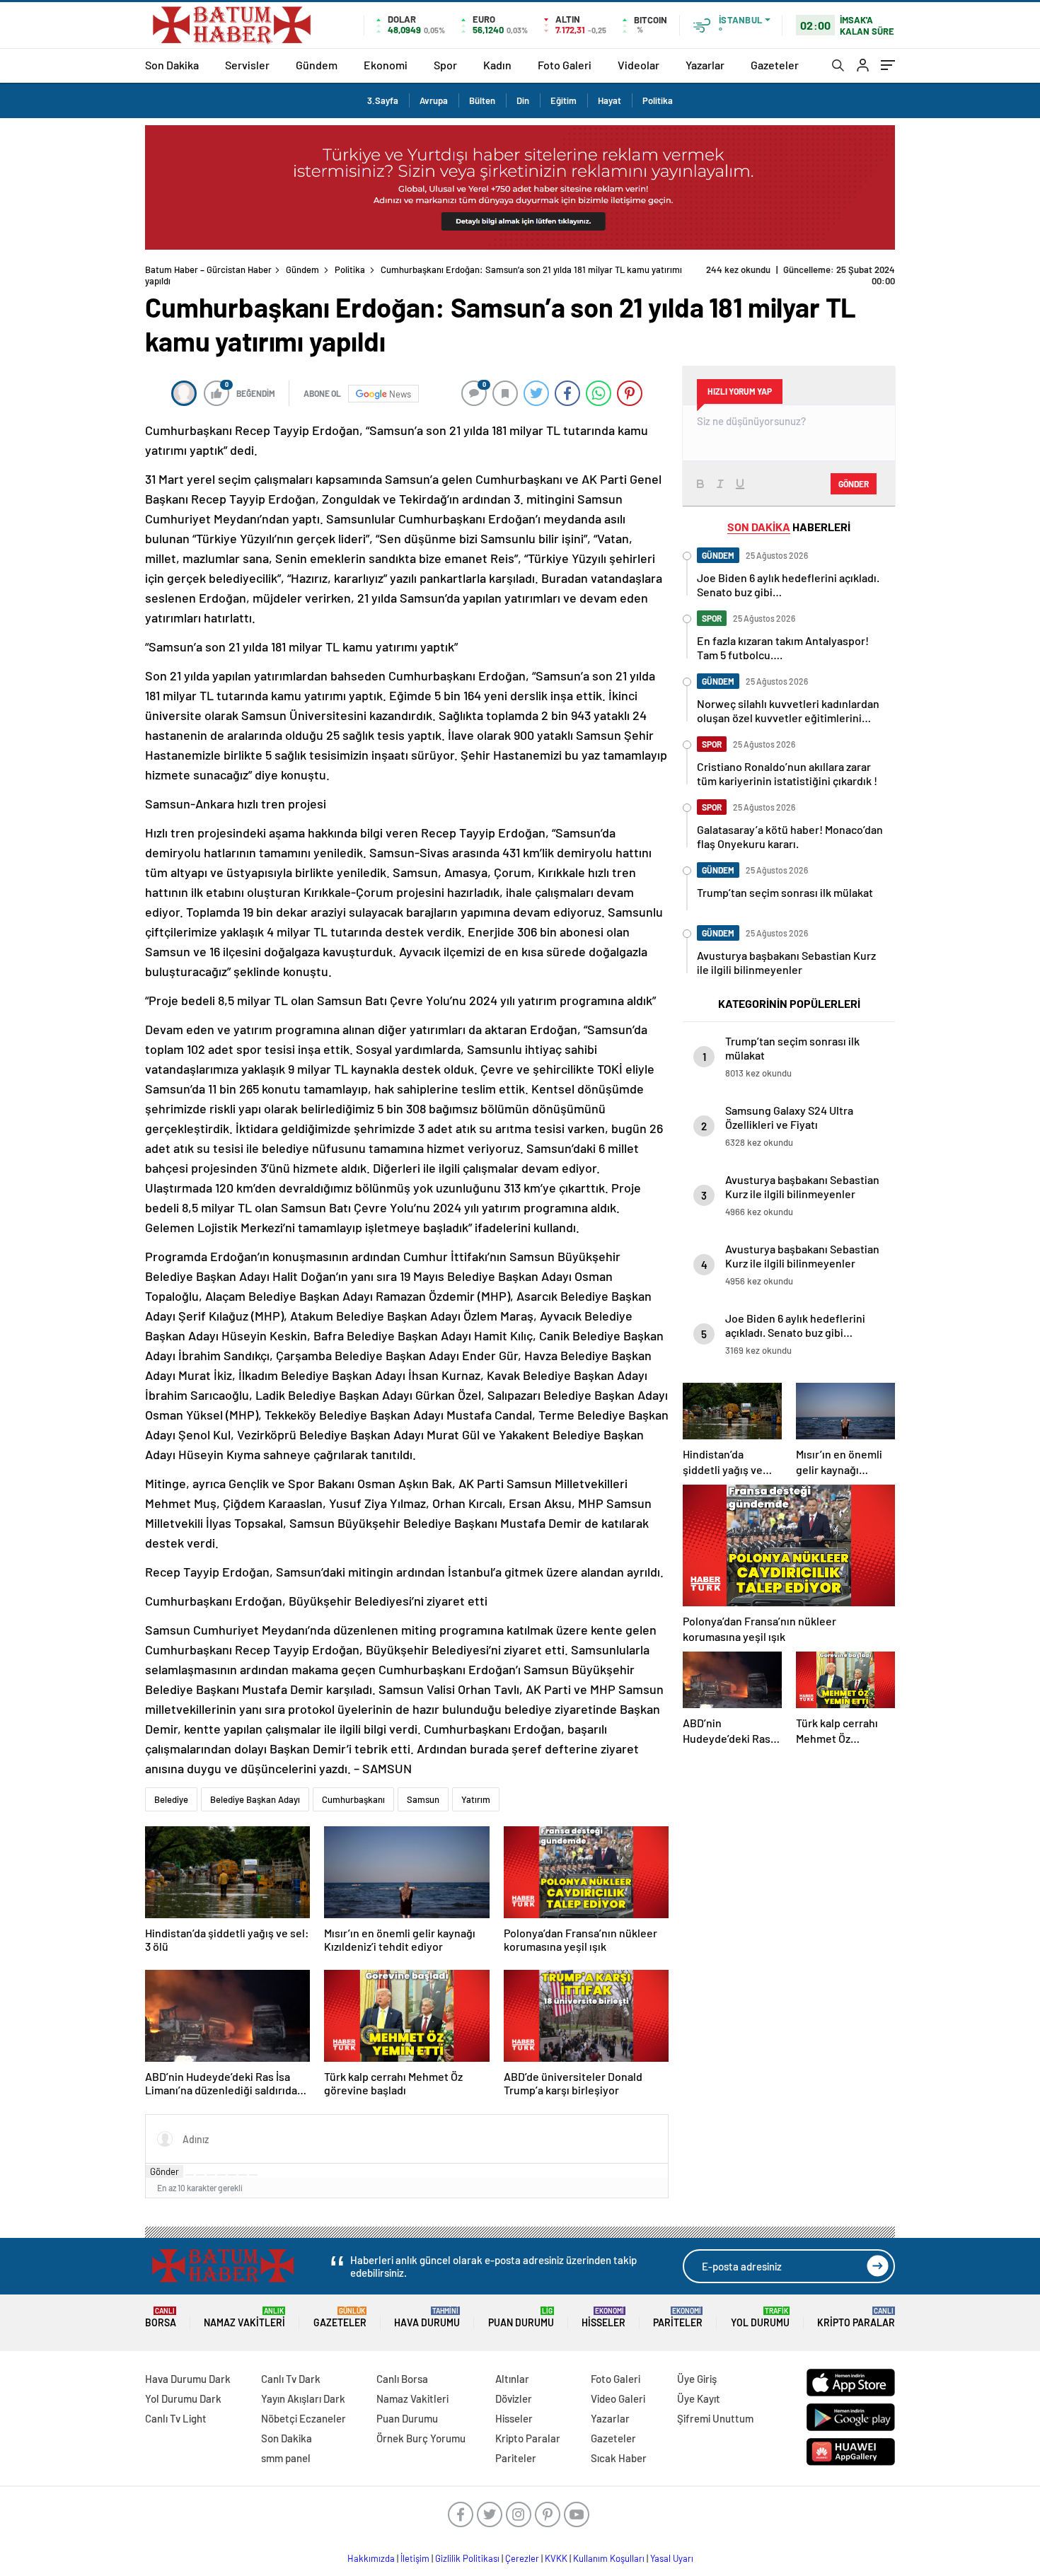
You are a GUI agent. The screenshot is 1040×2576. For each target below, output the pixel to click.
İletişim (415, 2558)
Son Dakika (172, 65)
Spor (445, 65)
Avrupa (434, 100)
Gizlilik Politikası (467, 2558)
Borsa (161, 2317)
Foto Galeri (565, 65)
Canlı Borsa (402, 2379)
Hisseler (603, 2317)
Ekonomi (386, 65)
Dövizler (514, 2398)
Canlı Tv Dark (291, 2379)
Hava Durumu (427, 2317)
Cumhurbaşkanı (353, 1799)
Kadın (497, 65)
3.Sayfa (383, 100)
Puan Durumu (521, 2317)
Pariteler (678, 2317)
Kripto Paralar (856, 2317)
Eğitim (564, 100)
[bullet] (232, 2175)
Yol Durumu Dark (183, 2398)
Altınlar (512, 2379)
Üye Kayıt (699, 2398)
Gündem (317, 65)
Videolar (639, 65)
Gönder (164, 2171)
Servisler (247, 65)
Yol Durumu (760, 2317)
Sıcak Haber (619, 2458)
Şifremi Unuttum (715, 2418)
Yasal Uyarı (672, 2558)
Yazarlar (705, 65)
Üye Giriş (697, 2379)
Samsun (423, 1799)
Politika (658, 100)
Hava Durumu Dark (188, 2379)
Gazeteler (775, 65)
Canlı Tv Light (176, 2418)
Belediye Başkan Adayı (255, 1799)
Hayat (609, 100)
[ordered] (221, 2175)
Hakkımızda (371, 2558)
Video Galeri (618, 2398)
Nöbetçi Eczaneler (304, 2418)
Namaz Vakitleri (244, 2317)
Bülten (482, 100)
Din (523, 100)
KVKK (556, 2558)
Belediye (171, 1799)
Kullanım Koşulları (609, 2558)
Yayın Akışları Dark (303, 2398)
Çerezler (522, 2558)
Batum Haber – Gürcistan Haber (208, 269)
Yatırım (476, 1799)
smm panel (286, 2458)
